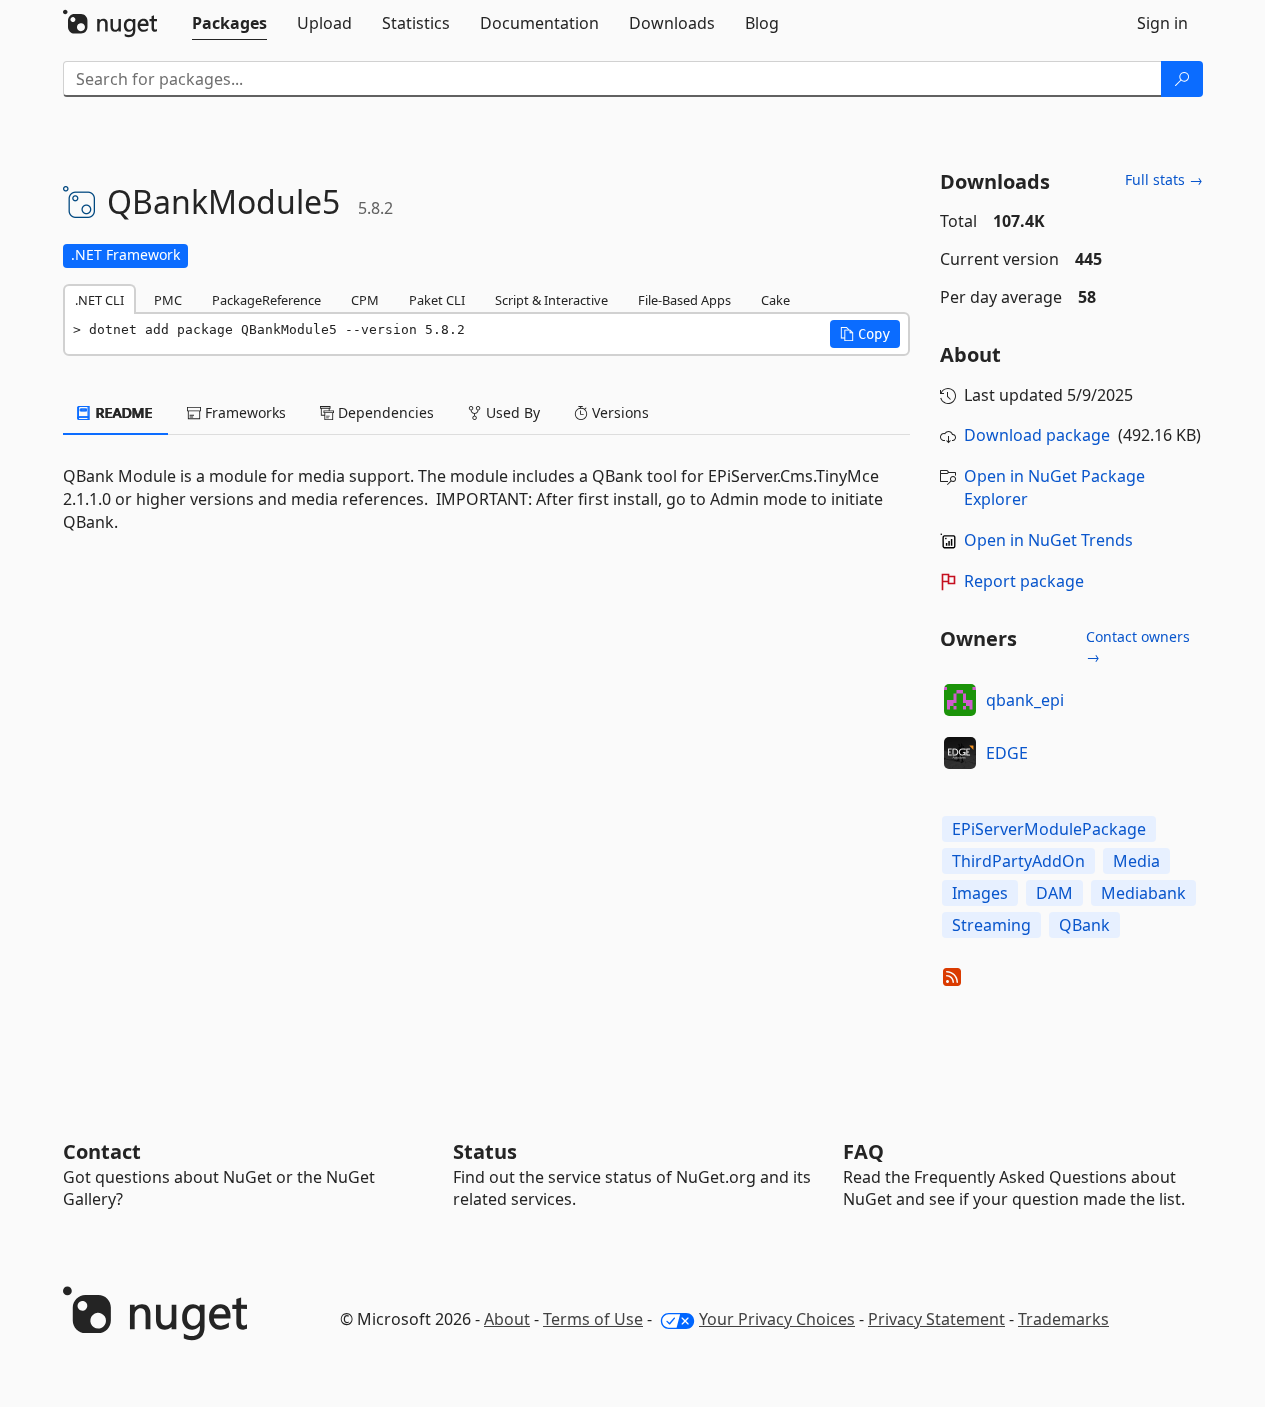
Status (485, 1151)
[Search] (1182, 79)
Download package (1037, 435)
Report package (1024, 581)
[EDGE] (960, 753)
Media (1136, 861)
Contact (102, 1151)
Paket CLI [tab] (437, 300)
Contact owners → (1138, 646)
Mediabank (1143, 893)
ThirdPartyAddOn (1018, 861)
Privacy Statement (936, 1319)
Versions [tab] (618, 412)
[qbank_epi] (960, 700)
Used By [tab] (511, 412)
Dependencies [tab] (384, 412)
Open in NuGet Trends (1048, 540)
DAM (1054, 893)
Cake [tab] (775, 300)
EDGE (1007, 753)
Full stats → (1164, 179)
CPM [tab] (365, 300)
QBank (1084, 925)
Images (980, 893)
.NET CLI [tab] (99, 300)
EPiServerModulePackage (1049, 829)
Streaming (991, 925)
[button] (865, 334)
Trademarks (1063, 1319)
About (507, 1319)
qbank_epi (1025, 700)
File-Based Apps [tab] (684, 300)
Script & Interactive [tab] (551, 300)
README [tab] (122, 412)
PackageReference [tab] (266, 300)
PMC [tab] (168, 300)
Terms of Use (593, 1319)
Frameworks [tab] (243, 412)
